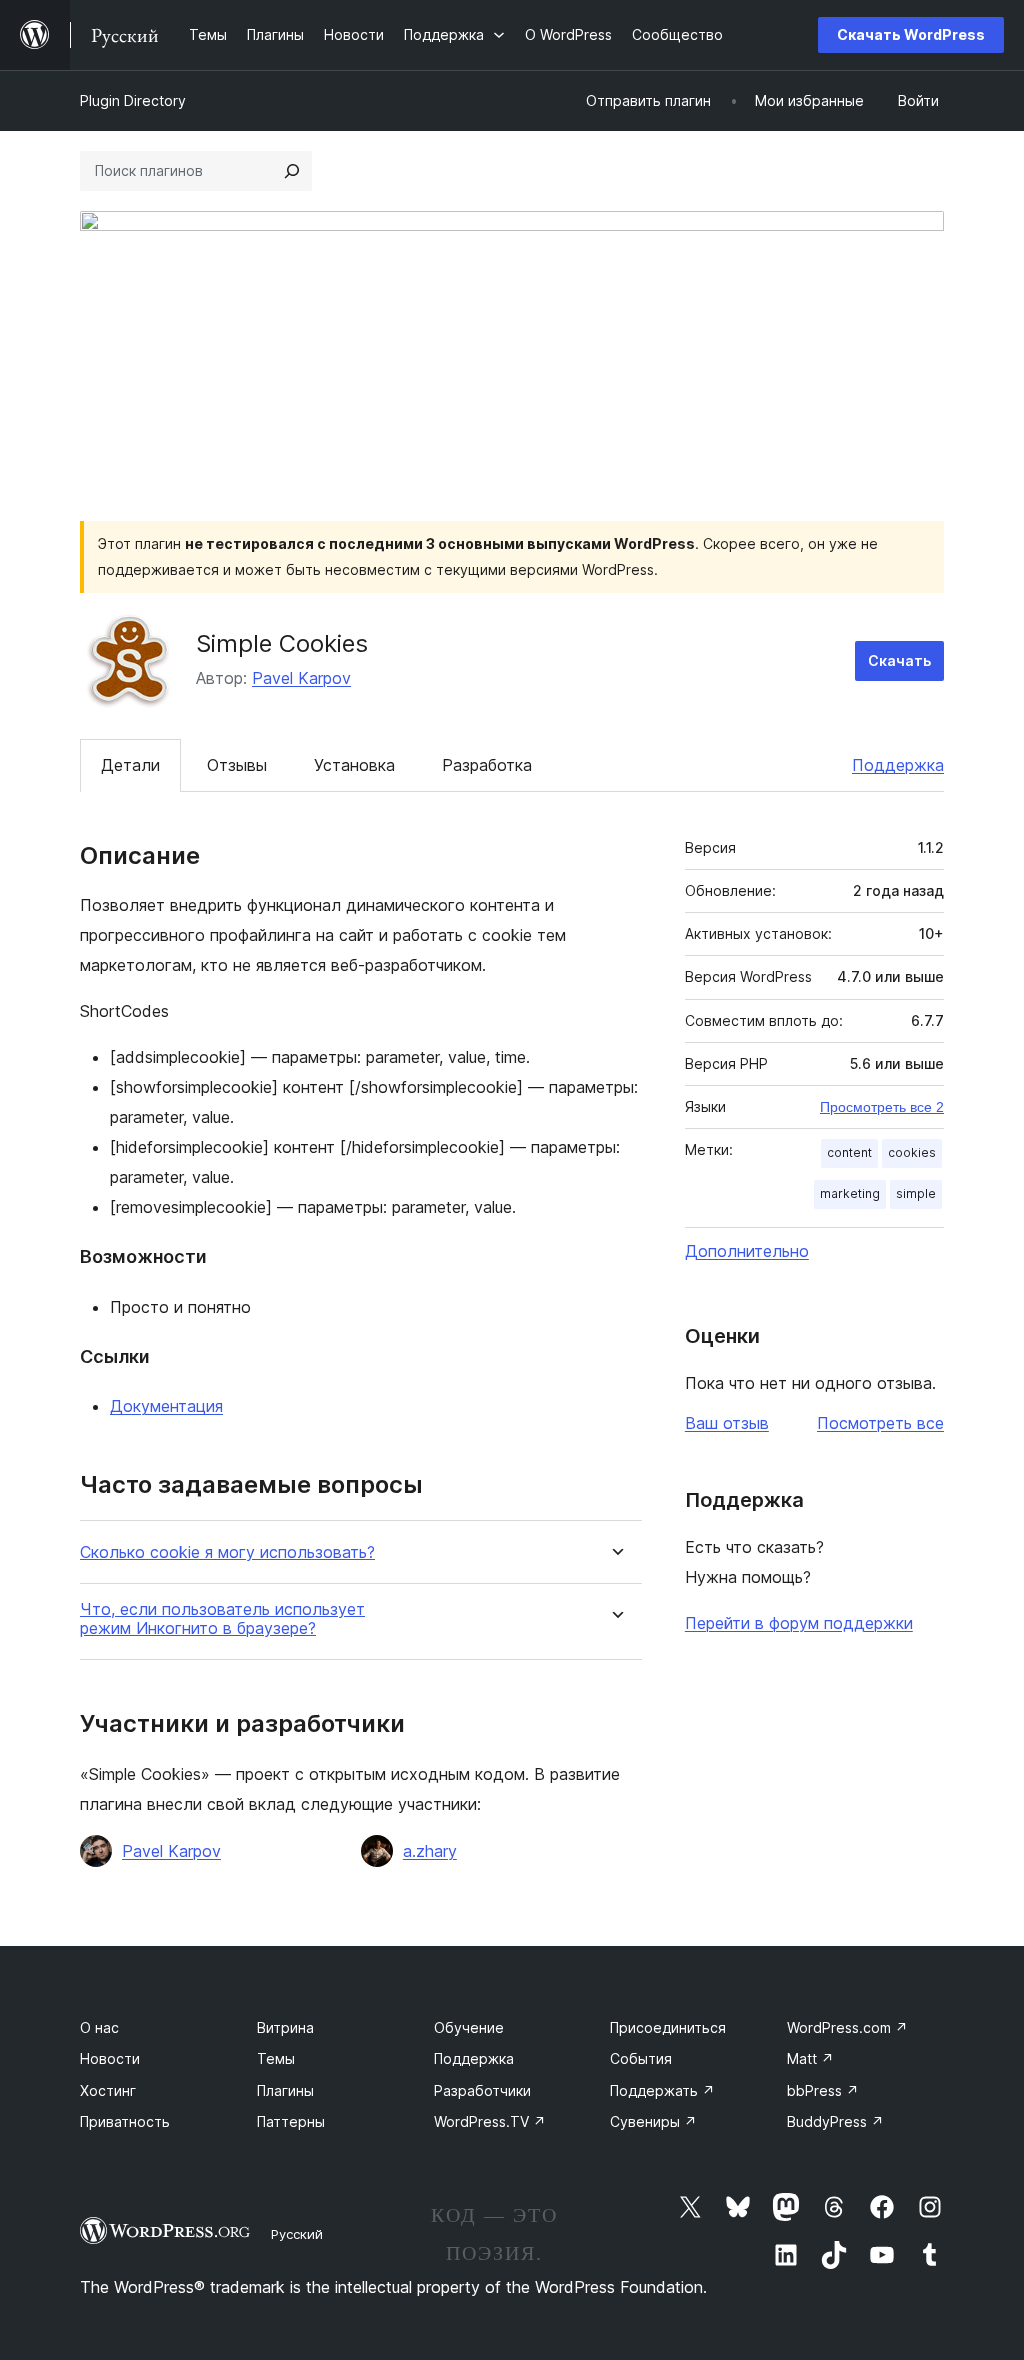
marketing (850, 1193)
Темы (276, 2058)
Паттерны (291, 2121)
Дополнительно (747, 1251)
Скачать (899, 660)
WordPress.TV (490, 2121)
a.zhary (430, 1851)
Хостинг (108, 2090)
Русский (297, 2234)
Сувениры (653, 2121)
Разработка (487, 765)
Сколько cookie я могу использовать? (227, 1552)
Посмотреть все (880, 1423)
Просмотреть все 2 (882, 1107)
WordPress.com (847, 2027)
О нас (99, 2027)
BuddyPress (835, 2121)
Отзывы (237, 765)
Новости (110, 2058)
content (849, 1152)
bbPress (823, 2090)
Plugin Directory (133, 100)
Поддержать (662, 2090)
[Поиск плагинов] (292, 171)
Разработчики (482, 2090)
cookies (912, 1152)
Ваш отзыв (727, 1423)
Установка (354, 765)
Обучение (469, 2027)
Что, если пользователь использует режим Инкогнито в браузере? (222, 1619)
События (641, 2058)
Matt (810, 2058)
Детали (130, 765)
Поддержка (898, 765)
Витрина (285, 2027)
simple (916, 1193)
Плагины (285, 2090)
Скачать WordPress (911, 34)
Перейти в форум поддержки (799, 1623)
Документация (166, 1406)
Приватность (125, 2121)
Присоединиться (668, 2027)
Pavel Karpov (301, 678)
